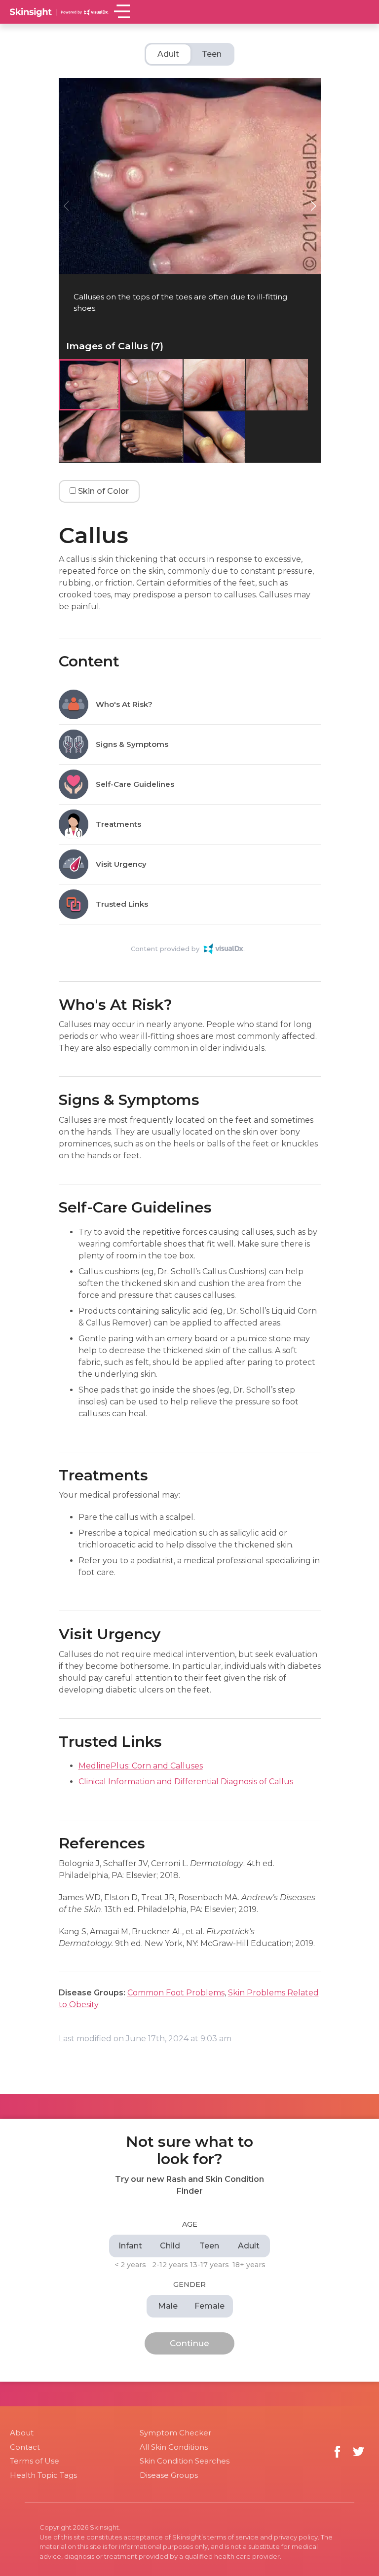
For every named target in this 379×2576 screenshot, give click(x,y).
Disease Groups (169, 2475)
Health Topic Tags (43, 2475)
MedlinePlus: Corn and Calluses (141, 1766)
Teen (212, 54)
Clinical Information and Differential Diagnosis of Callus (186, 1782)
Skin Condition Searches (185, 2461)
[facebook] (337, 2451)
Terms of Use (35, 2461)
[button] (313, 206)
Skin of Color (102, 491)
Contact (25, 2447)
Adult (168, 54)
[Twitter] (359, 2451)
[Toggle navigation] (122, 11)
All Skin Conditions (174, 2447)
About (22, 2433)
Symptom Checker (175, 2433)
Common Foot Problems (176, 1993)
